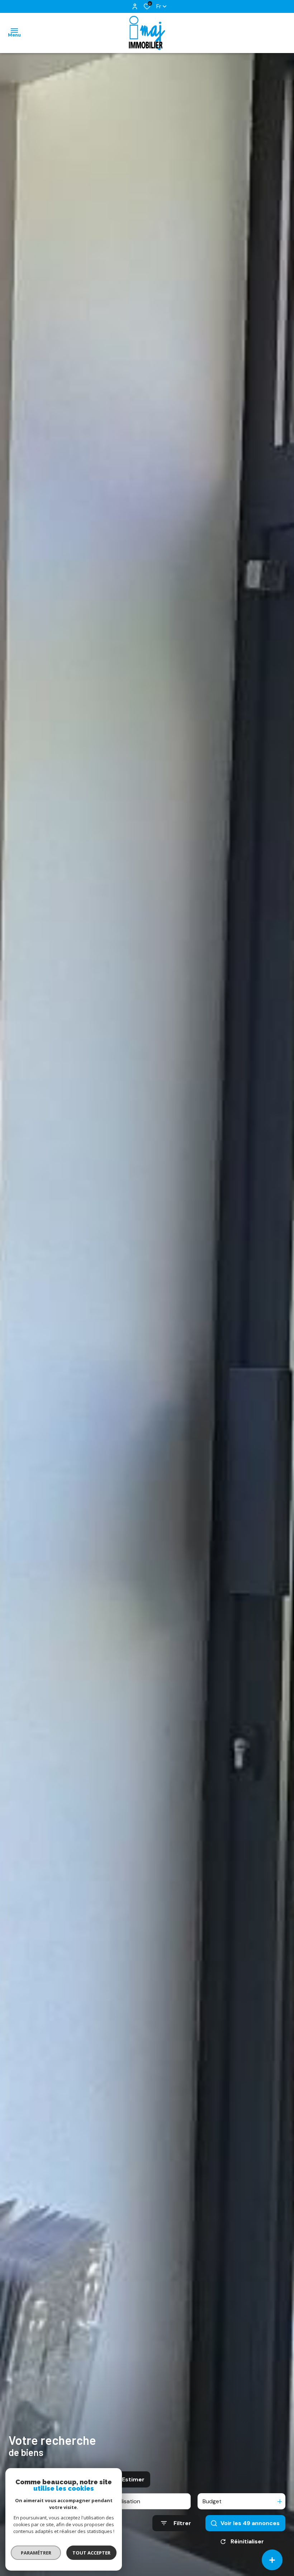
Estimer (133, 2479)
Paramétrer (36, 2553)
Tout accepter (91, 2553)
